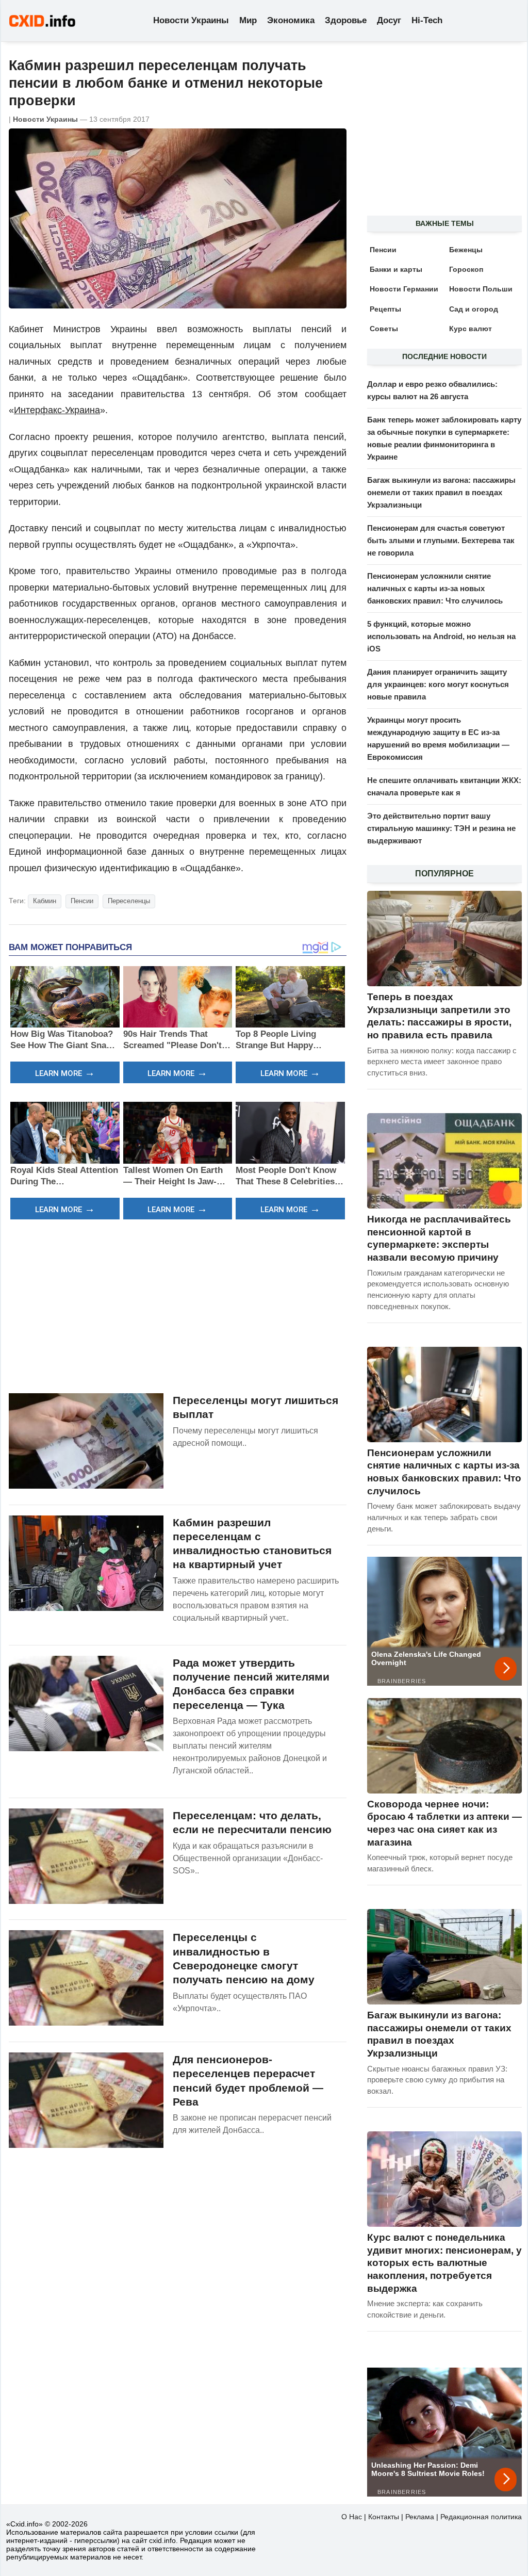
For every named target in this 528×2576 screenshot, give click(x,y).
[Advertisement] (178, 1305)
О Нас (352, 2517)
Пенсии (82, 901)
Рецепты (385, 309)
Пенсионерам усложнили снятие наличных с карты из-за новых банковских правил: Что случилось (435, 588)
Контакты (384, 2517)
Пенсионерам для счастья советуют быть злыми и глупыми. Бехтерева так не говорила (441, 540)
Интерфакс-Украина (57, 410)
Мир (248, 20)
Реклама (420, 2517)
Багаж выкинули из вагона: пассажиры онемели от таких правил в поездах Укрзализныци (441, 492)
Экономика (291, 20)
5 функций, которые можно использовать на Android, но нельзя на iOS (441, 636)
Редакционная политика (481, 2517)
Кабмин (45, 901)
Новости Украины (191, 20)
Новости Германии (404, 289)
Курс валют (471, 329)
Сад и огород (474, 309)
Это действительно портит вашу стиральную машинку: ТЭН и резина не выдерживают (441, 828)
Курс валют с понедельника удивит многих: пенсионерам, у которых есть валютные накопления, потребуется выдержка (444, 2263)
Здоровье (346, 20)
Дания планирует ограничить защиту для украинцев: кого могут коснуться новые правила (438, 684)
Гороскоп (466, 269)
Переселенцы (129, 901)
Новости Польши (481, 289)
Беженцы (466, 250)
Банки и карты (396, 269)
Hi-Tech (427, 20)
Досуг (389, 20)
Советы (384, 329)
